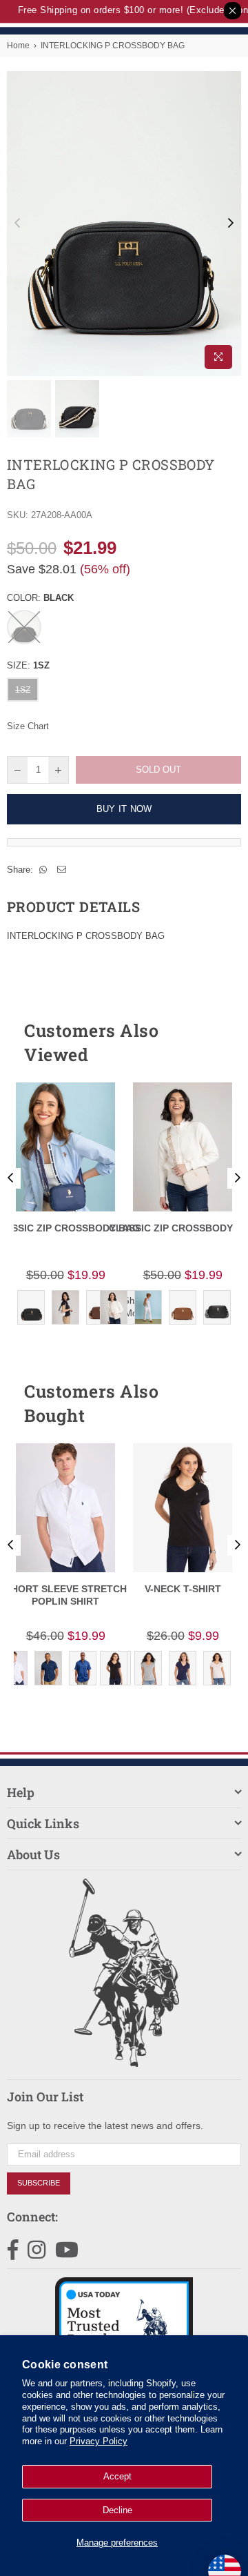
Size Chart (28, 726)
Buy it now (124, 809)
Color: (40, 598)
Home (18, 46)
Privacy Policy (99, 2441)
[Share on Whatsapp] (43, 870)
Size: (28, 665)
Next (231, 224)
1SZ (23, 690)
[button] (206, 1042)
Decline (117, 2510)
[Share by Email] (62, 870)
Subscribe (39, 2183)
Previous (17, 224)
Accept (117, 2476)
